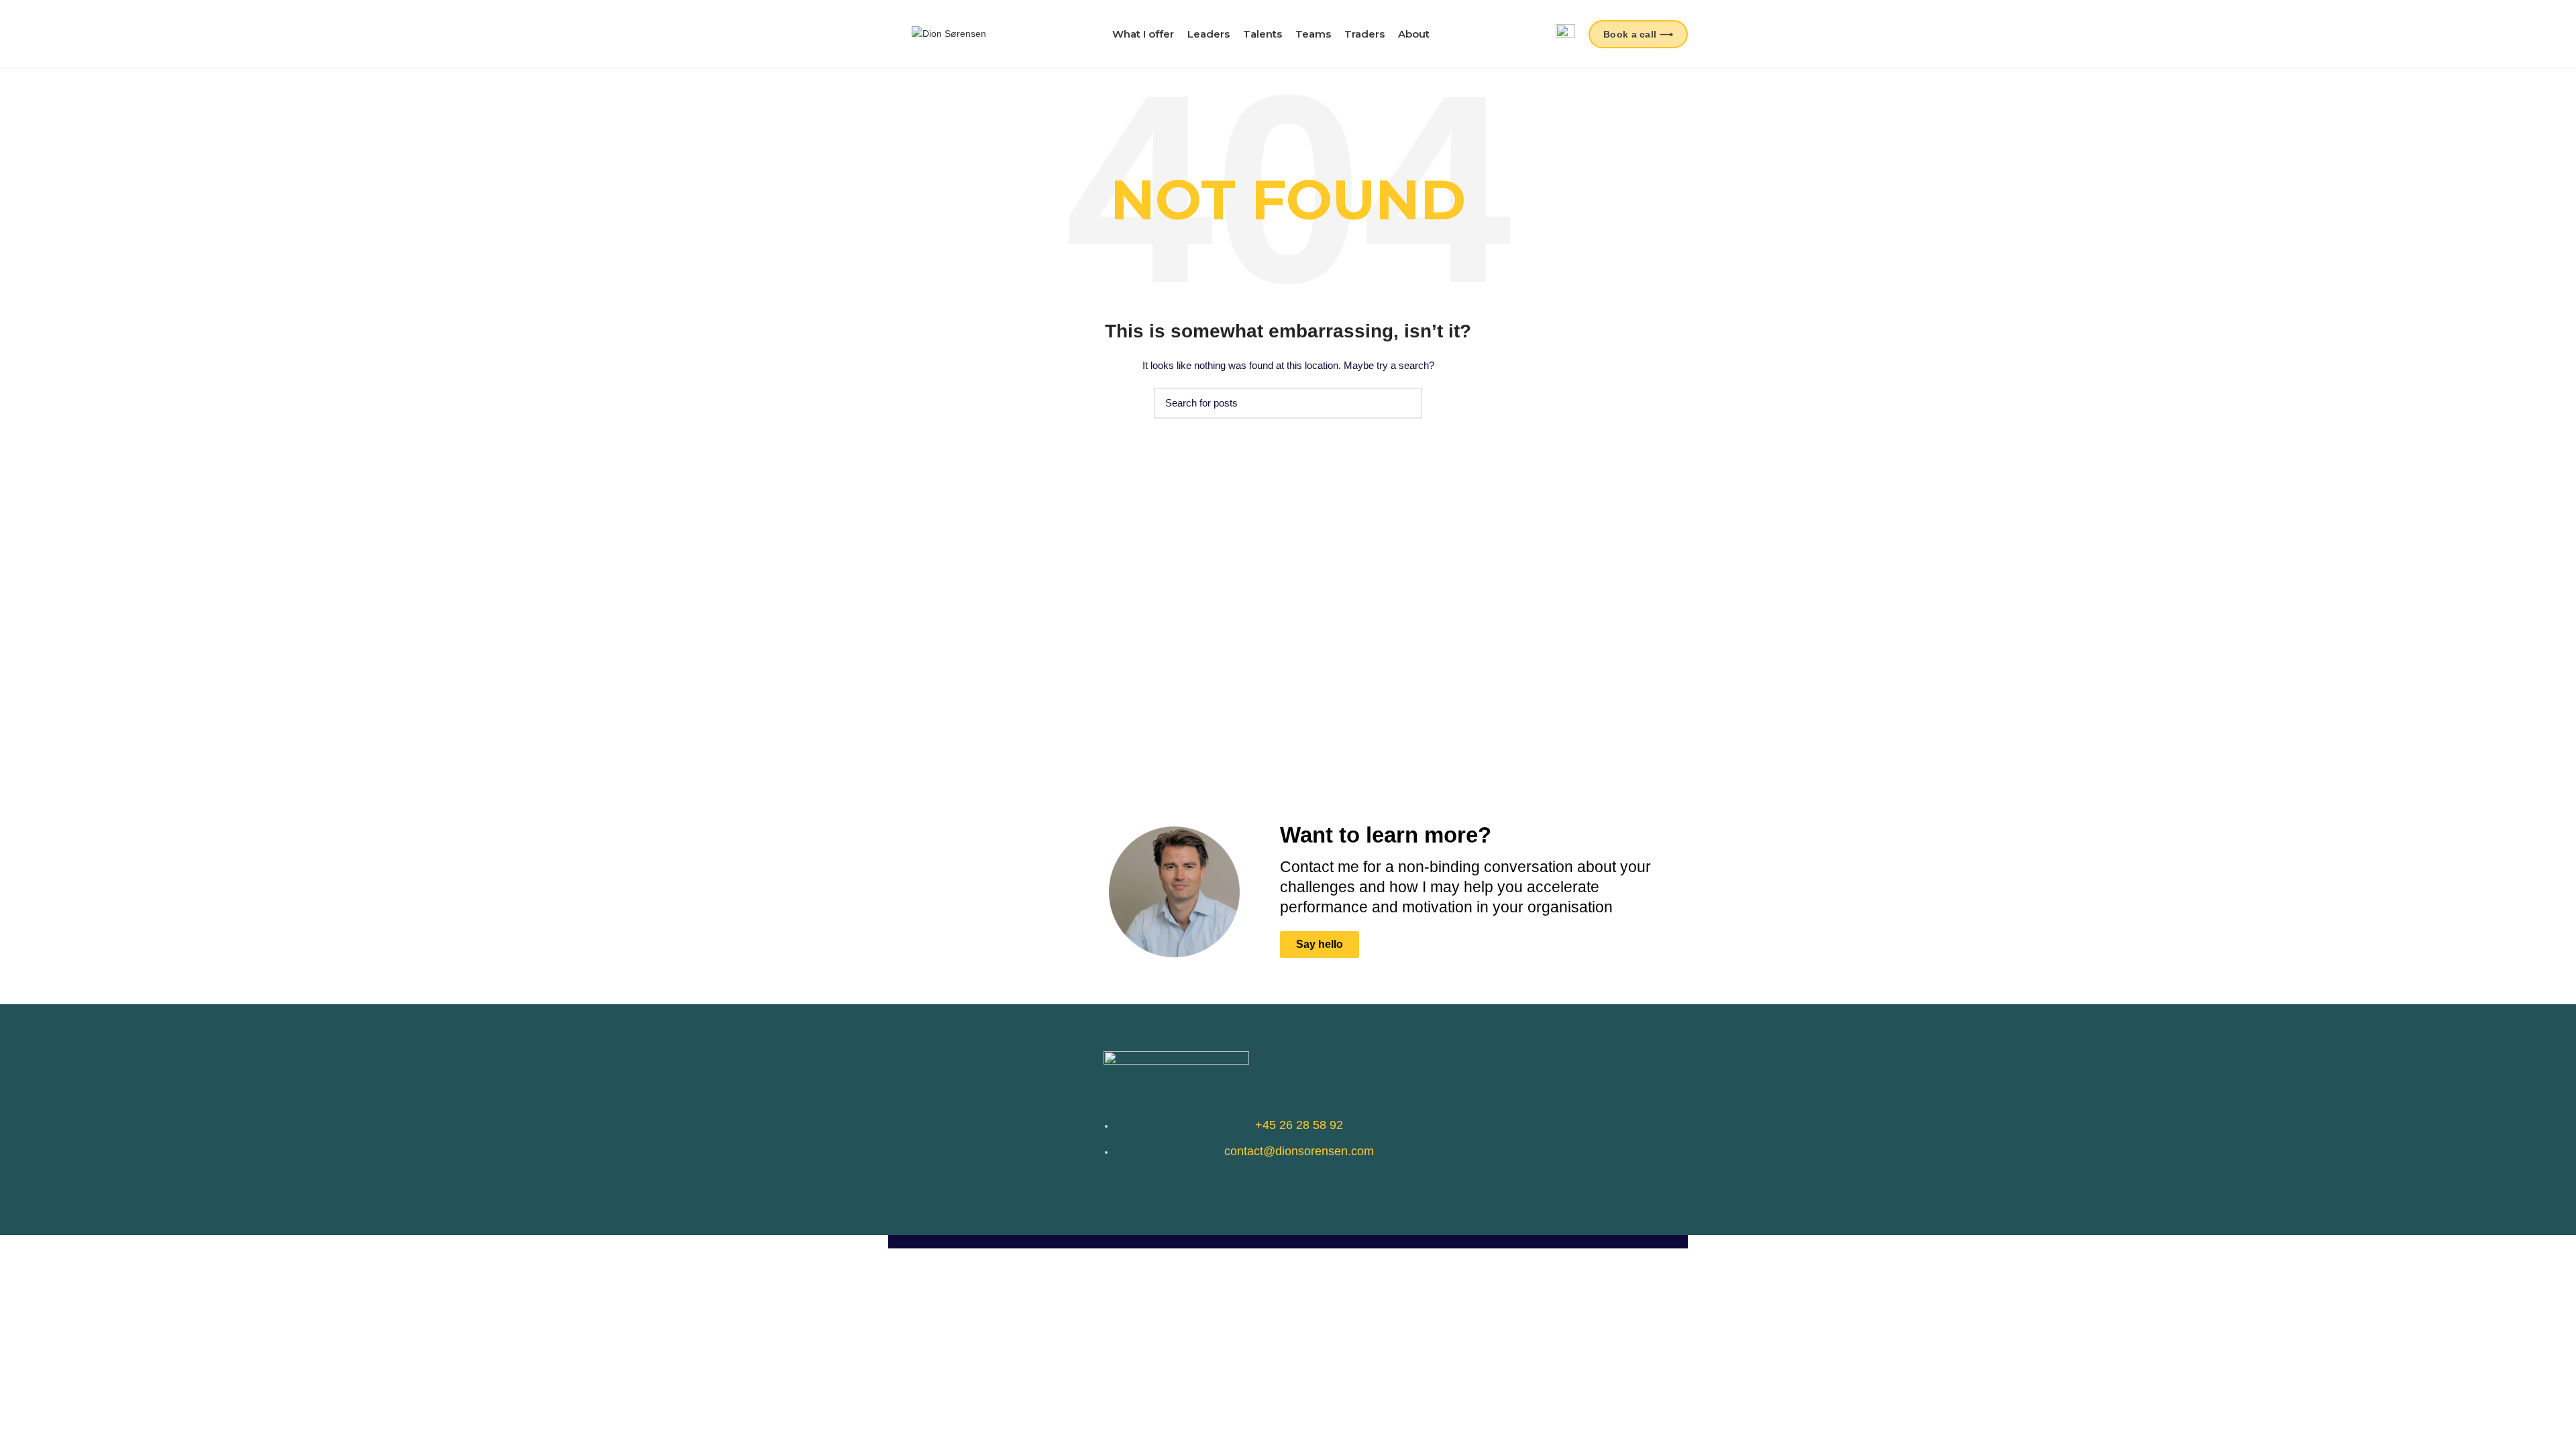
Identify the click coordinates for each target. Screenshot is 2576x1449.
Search (1404, 403)
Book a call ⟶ (1638, 34)
